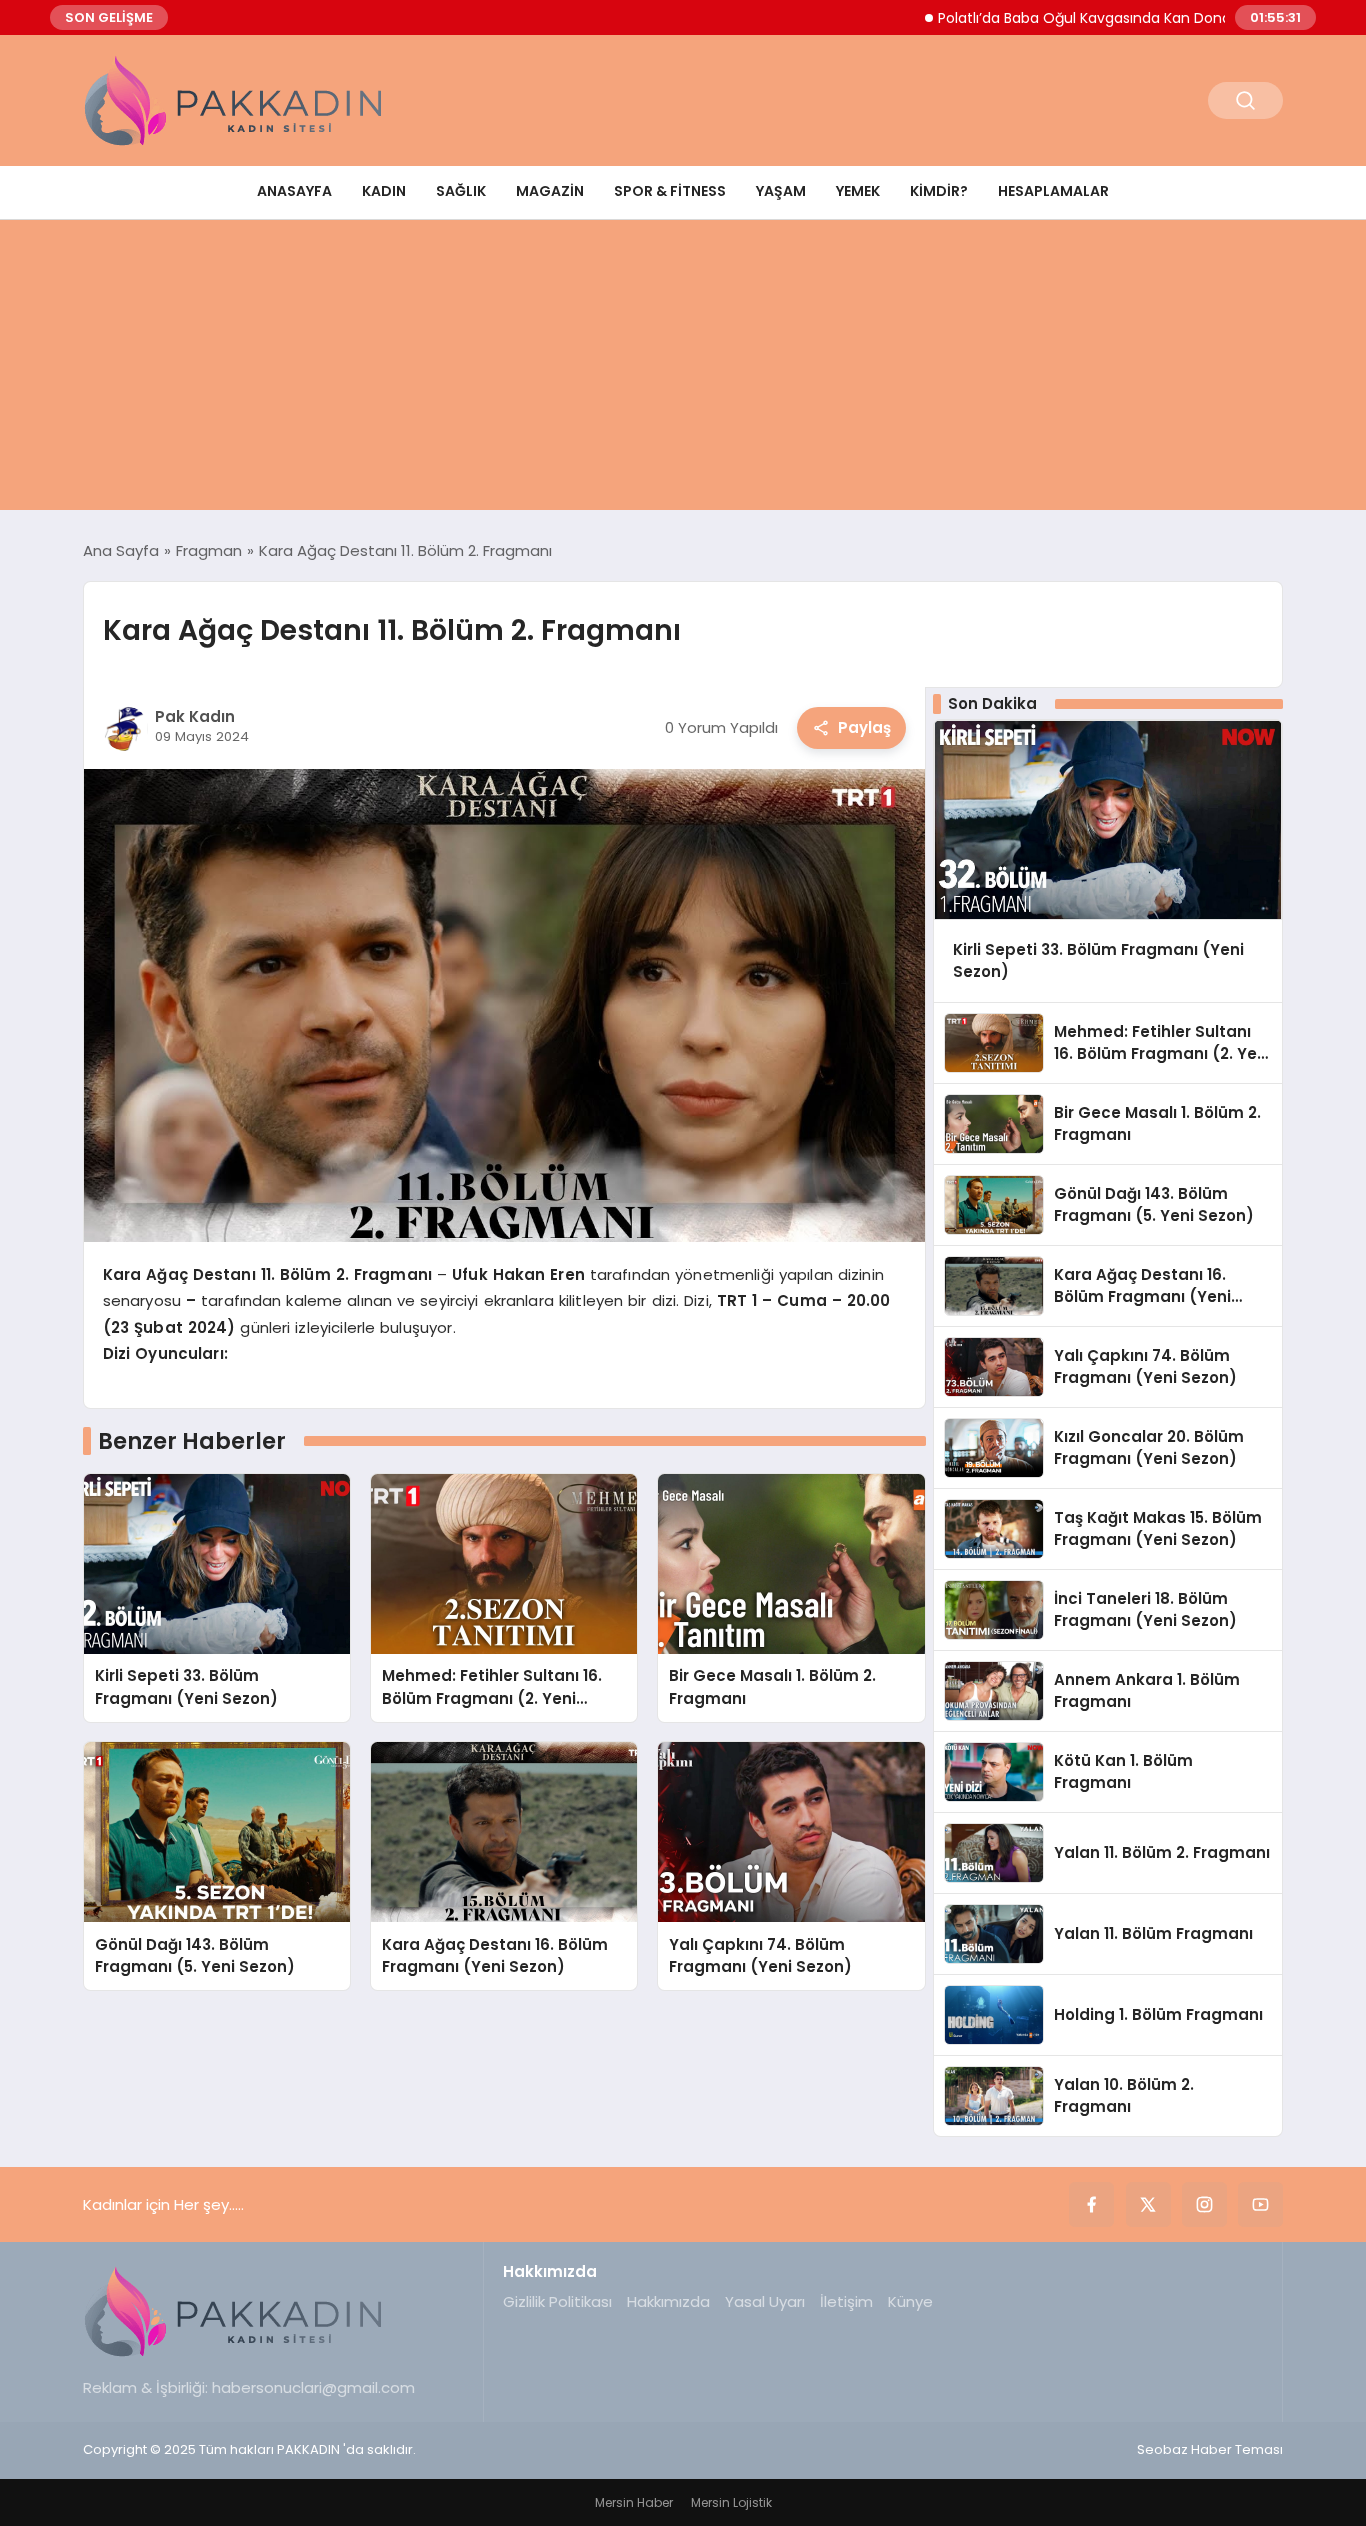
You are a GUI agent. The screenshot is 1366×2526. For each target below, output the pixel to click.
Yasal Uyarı (765, 2301)
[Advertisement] (683, 370)
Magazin (550, 191)
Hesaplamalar (1053, 191)
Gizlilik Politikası (557, 2301)
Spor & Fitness (670, 191)
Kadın (384, 191)
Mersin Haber (634, 2502)
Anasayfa (294, 191)
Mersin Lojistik (731, 2502)
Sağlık (461, 191)
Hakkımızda (668, 2301)
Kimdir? (939, 191)
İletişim (846, 2301)
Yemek (858, 191)
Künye (910, 2301)
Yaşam (781, 191)
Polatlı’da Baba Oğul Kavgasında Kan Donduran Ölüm (1055, 18)
